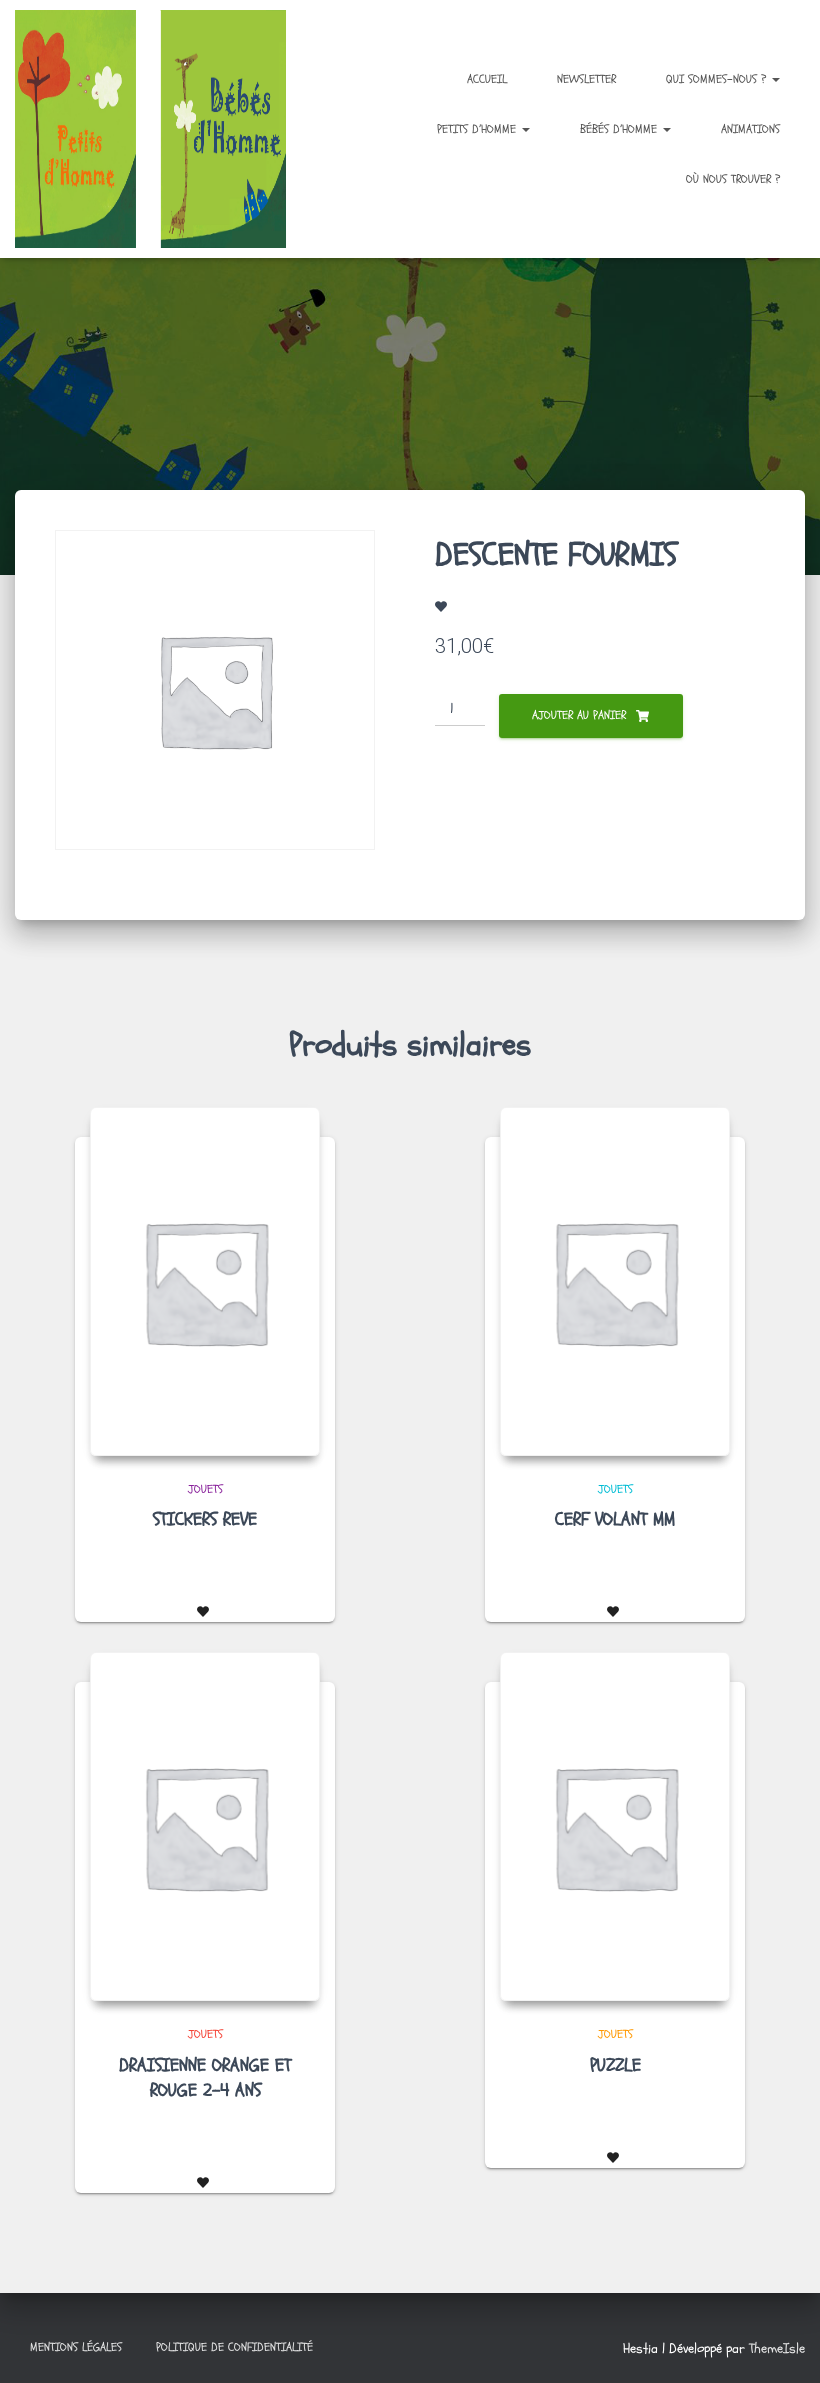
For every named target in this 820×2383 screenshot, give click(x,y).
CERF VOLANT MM (615, 1519)
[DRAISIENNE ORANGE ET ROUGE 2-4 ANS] (205, 1826)
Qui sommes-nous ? (718, 79)
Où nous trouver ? (733, 179)
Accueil (487, 79)
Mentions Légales (76, 2347)
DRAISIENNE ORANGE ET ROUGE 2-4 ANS (205, 2078)
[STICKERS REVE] (205, 1281)
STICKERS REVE (205, 1519)
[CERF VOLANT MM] (615, 1281)
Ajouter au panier (579, 715)
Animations (750, 129)
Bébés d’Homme (620, 129)
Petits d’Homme (478, 129)
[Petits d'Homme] (160, 129)
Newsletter (586, 79)
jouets (205, 1489)
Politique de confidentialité (234, 2347)
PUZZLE (615, 2065)
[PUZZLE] (615, 1826)
